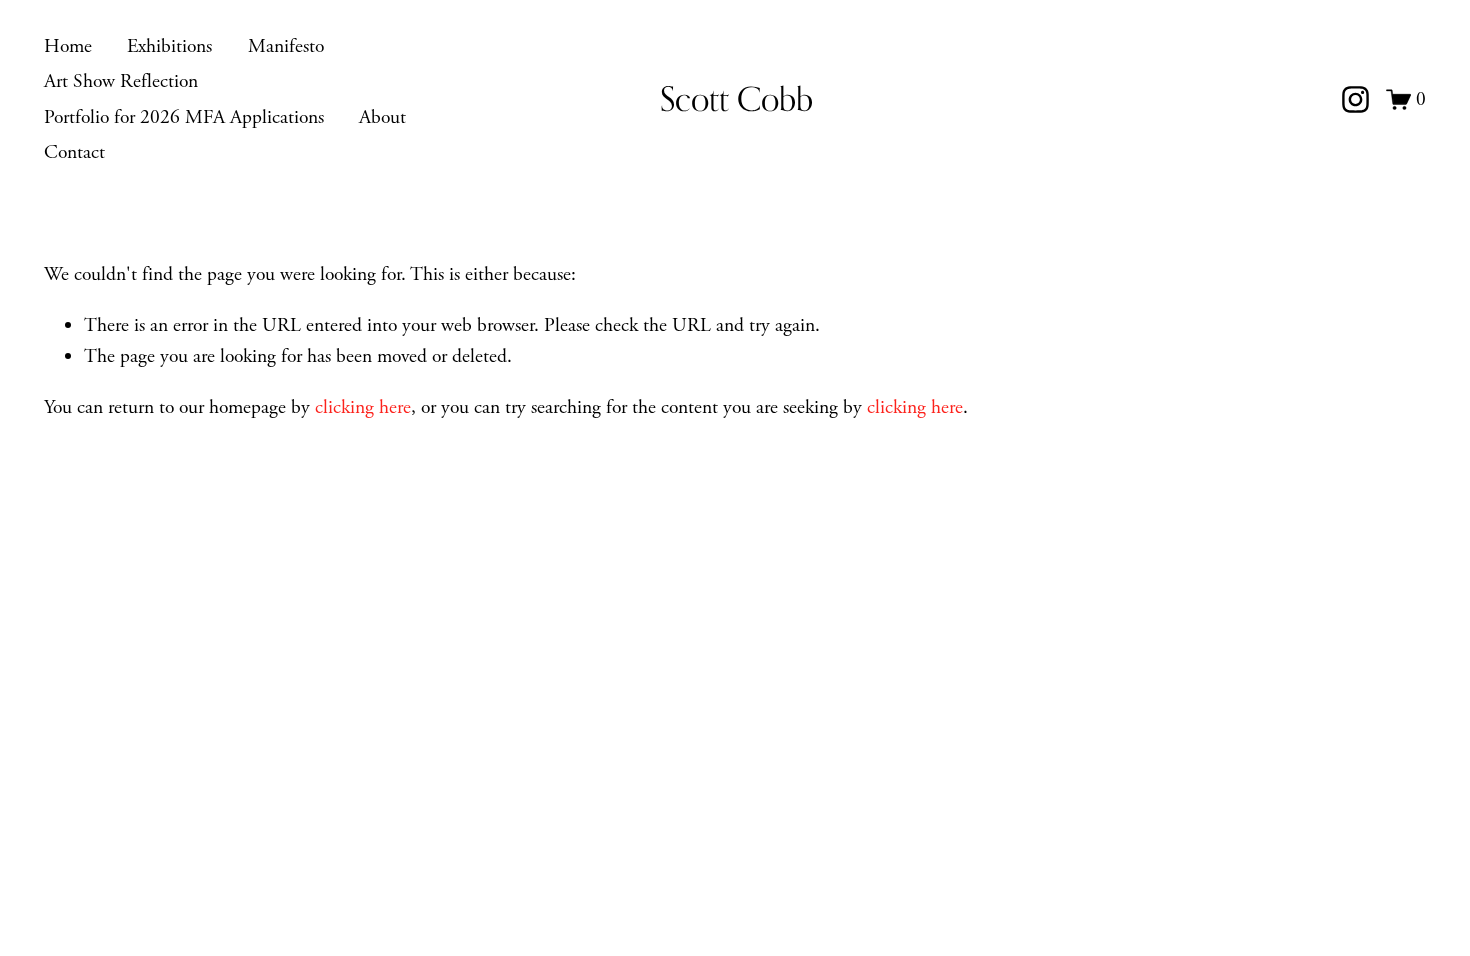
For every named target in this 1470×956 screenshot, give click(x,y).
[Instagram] (1355, 99)
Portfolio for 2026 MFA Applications (184, 117)
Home (68, 46)
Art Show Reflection (121, 81)
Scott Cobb (736, 99)
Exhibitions (169, 46)
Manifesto (286, 46)
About (382, 117)
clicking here (363, 407)
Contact (74, 152)
